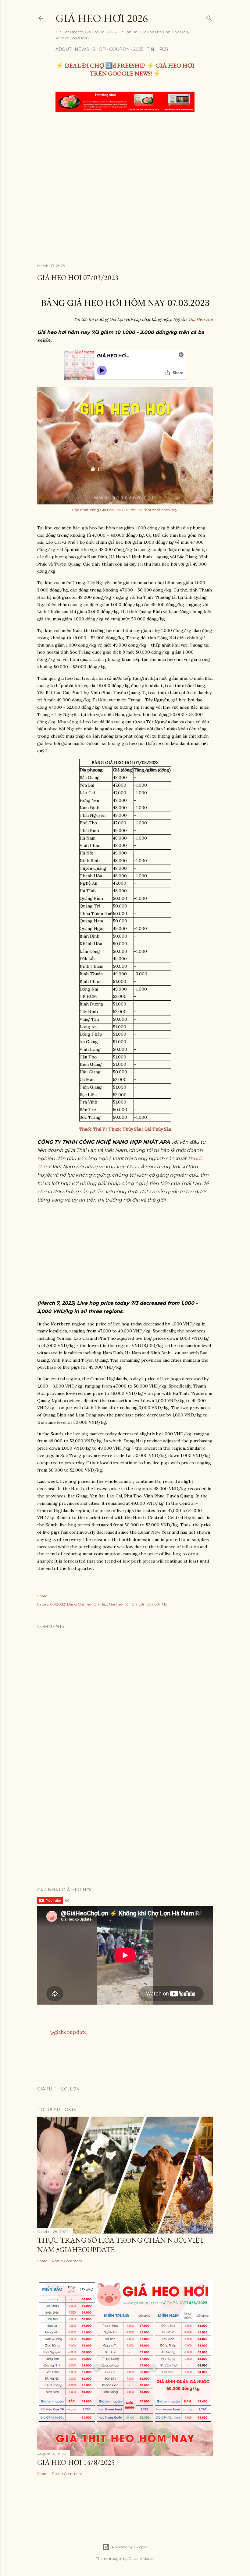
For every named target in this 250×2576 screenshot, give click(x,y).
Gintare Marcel (141, 2558)
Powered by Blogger (130, 2547)
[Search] (209, 17)
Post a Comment (67, 2261)
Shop (99, 49)
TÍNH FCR (157, 49)
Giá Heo (100, 1604)
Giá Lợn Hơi (158, 1604)
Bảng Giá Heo (79, 1604)
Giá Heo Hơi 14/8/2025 (76, 2462)
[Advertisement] (125, 163)
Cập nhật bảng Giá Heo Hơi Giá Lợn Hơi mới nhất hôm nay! (125, 510)
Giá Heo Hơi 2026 (102, 18)
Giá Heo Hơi (201, 319)
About (63, 49)
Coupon (120, 49)
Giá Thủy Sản (158, 1129)
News (82, 49)
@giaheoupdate (68, 2032)
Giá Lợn (138, 1604)
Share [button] (42, 1596)
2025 (138, 49)
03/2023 (58, 1604)
